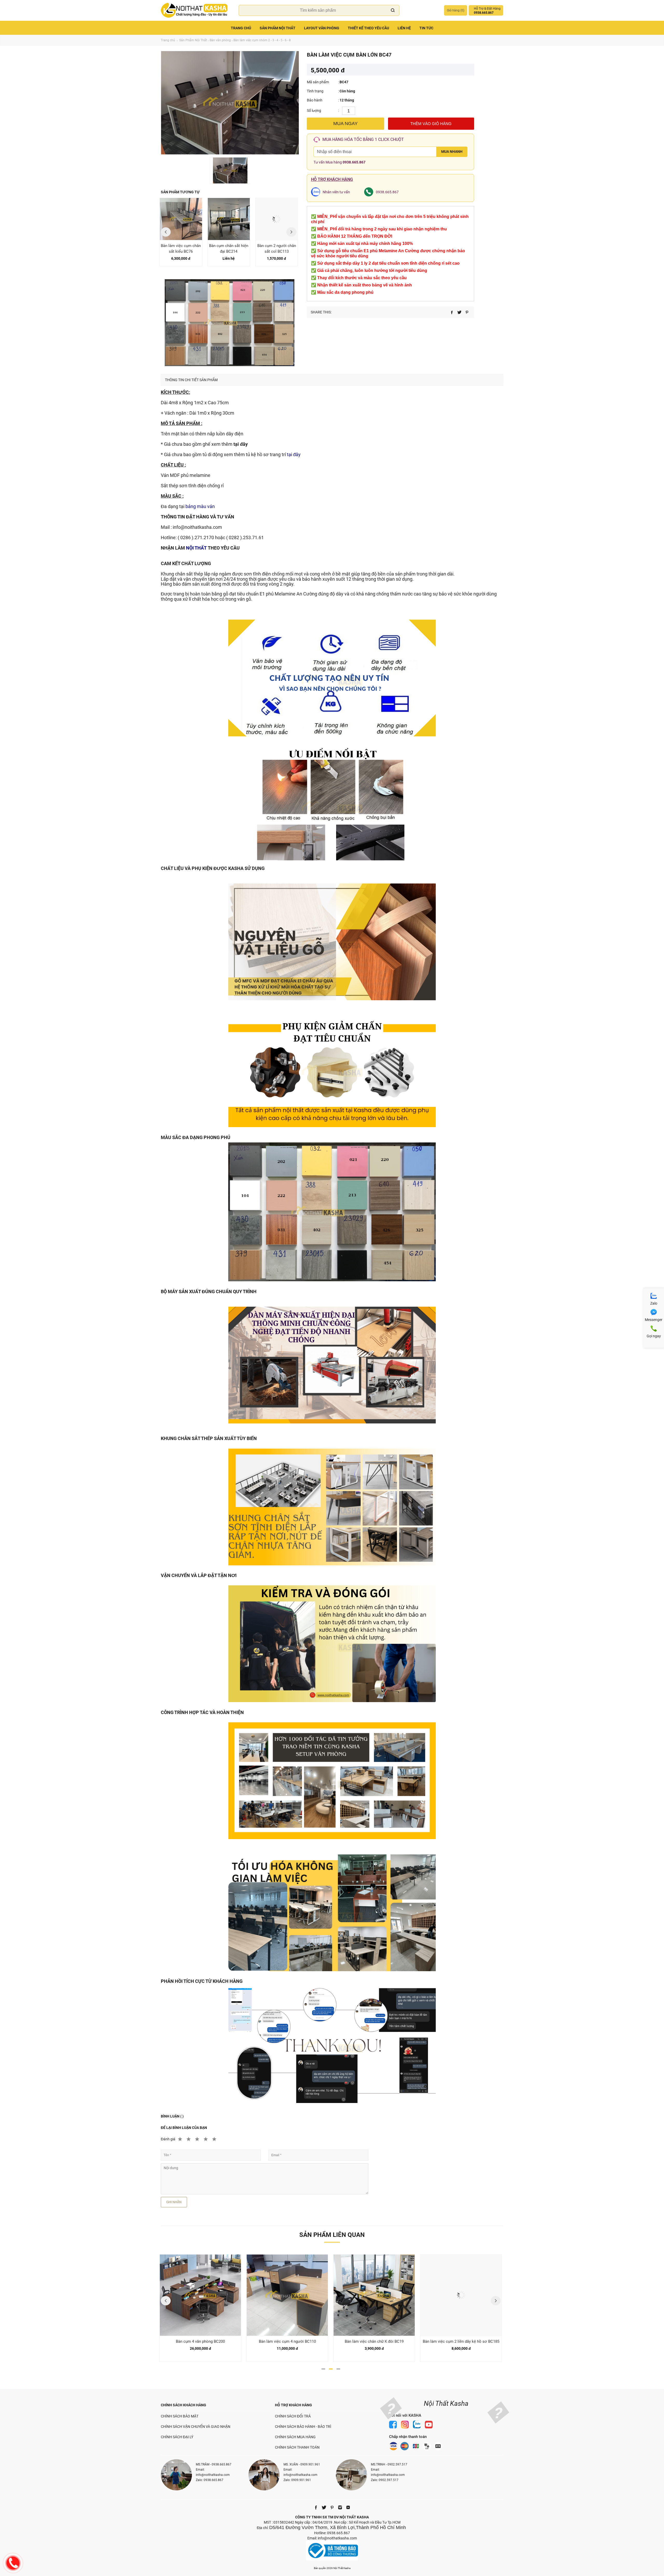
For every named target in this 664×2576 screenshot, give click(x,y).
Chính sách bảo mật (180, 2416)
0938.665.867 (354, 162)
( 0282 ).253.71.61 (245, 537)
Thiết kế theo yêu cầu (368, 28)
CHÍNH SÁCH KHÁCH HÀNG (184, 2405)
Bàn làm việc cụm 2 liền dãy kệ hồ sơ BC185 (374, 2341)
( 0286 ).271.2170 (196, 537)
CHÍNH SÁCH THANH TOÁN (297, 2447)
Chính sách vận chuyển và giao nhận (196, 2427)
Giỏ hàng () (456, 10)
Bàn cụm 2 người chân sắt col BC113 (229, 249)
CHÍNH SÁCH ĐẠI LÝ (177, 2437)
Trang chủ (241, 28)
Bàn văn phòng (220, 40)
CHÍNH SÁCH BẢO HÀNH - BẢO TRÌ (303, 2427)
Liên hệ (404, 28)
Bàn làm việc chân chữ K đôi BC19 (287, 2341)
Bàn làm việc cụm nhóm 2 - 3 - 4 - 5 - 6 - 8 (262, 40)
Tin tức (426, 28)
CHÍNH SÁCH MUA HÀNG (295, 2437)
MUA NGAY (345, 124)
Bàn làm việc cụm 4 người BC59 (276, 249)
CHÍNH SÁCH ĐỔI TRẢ (293, 2416)
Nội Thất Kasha (446, 2403)
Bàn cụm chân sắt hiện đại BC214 (181, 249)
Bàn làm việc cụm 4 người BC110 (200, 2341)
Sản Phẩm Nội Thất (278, 28)
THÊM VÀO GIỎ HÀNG (431, 124)
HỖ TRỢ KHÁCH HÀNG (293, 2405)
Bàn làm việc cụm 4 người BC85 (461, 2341)
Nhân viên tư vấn (336, 192)
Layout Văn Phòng (322, 28)
